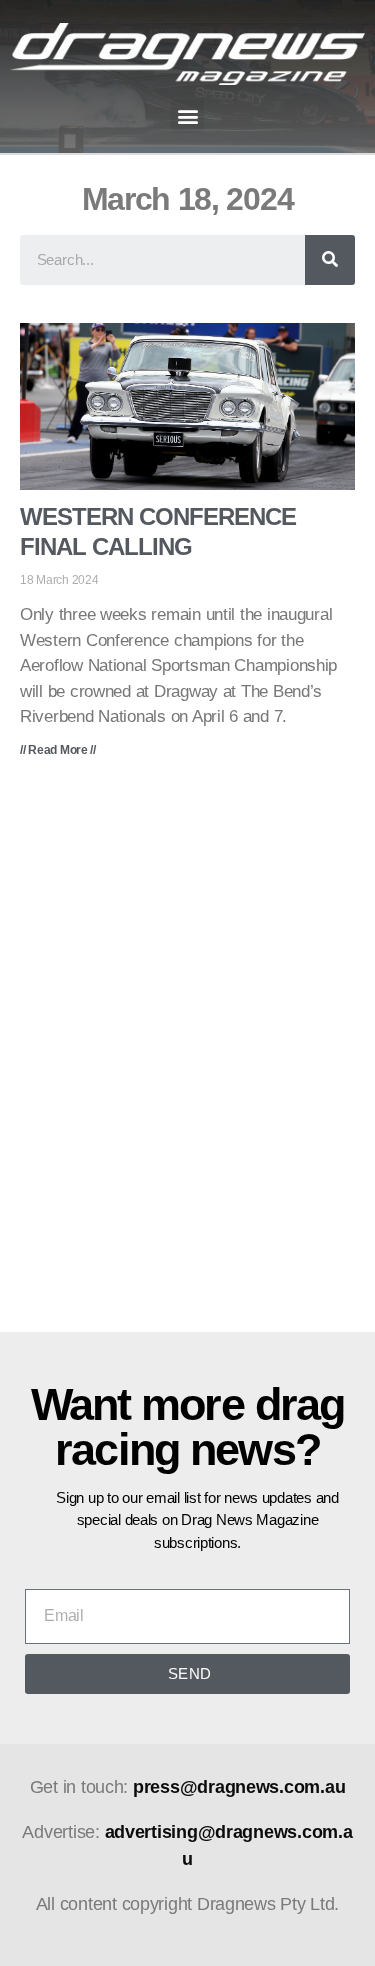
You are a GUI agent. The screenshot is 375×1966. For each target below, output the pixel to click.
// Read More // (58, 750)
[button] (187, 116)
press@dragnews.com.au (239, 1787)
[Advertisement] (187, 1059)
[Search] (330, 260)
